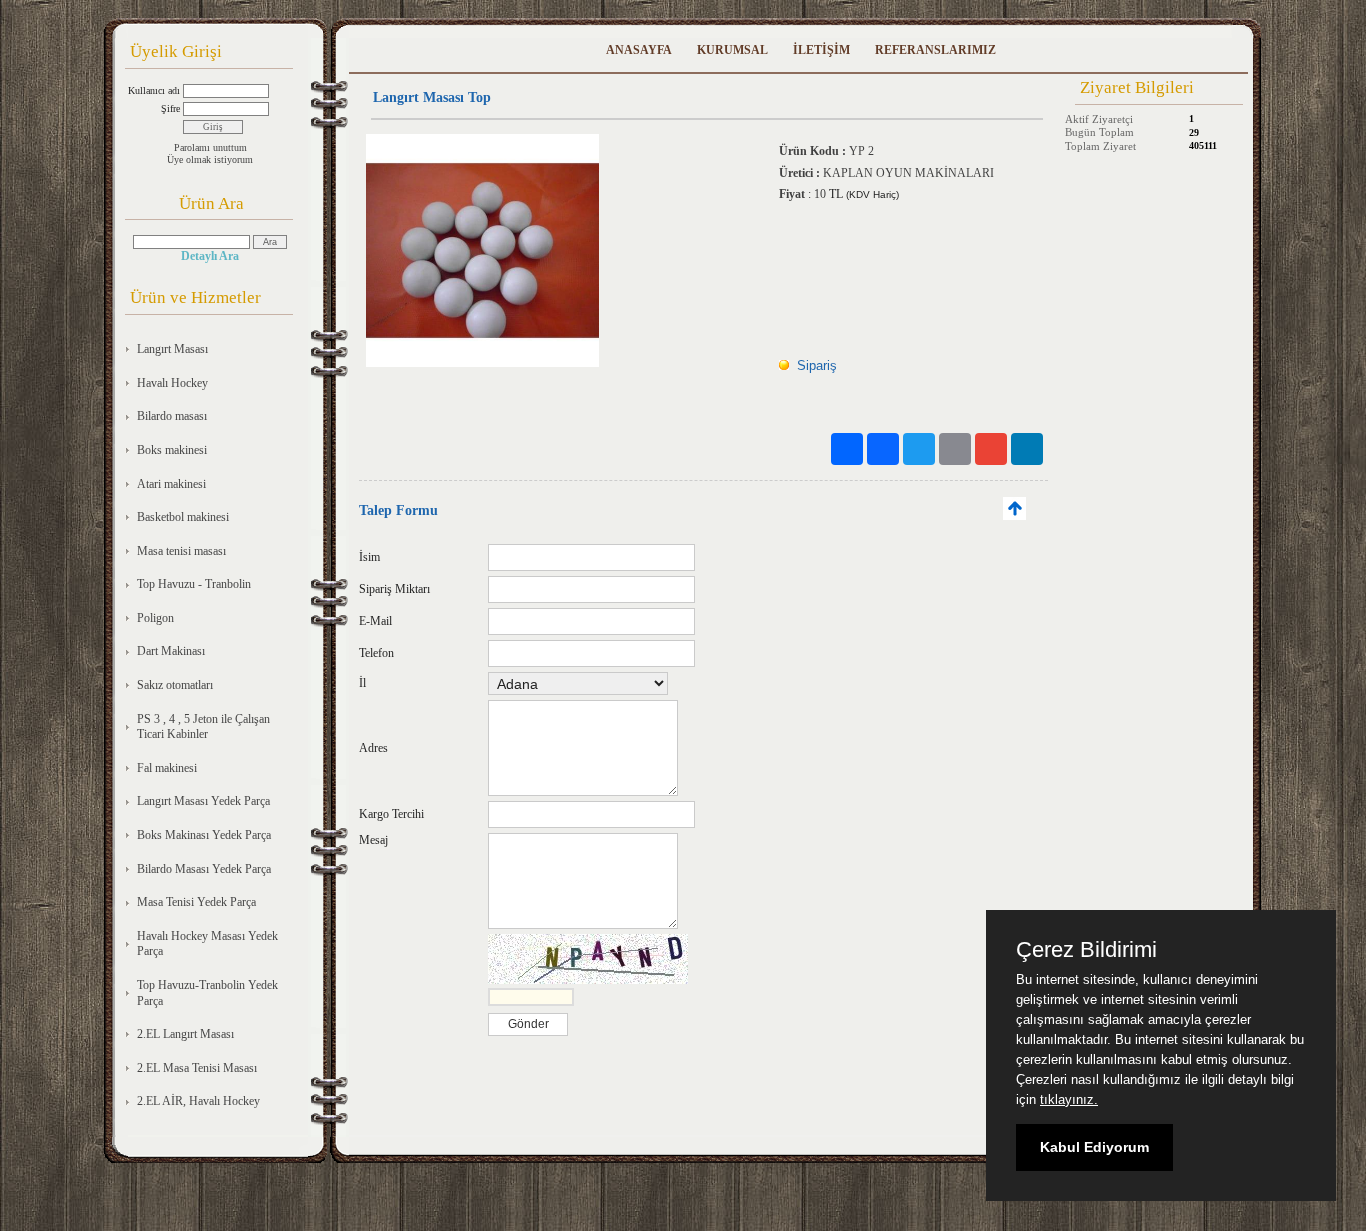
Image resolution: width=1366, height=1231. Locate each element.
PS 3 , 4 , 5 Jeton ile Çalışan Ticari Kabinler (203, 727)
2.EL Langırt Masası (185, 1034)
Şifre (170, 108)
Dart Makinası (171, 651)
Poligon (155, 618)
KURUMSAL (732, 50)
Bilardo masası (172, 416)
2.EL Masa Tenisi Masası (197, 1068)
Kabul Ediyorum (1094, 1147)
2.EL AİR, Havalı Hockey (198, 1101)
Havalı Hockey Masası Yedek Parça (207, 944)
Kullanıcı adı (154, 90)
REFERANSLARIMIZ (935, 50)
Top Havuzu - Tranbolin (194, 584)
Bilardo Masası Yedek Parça (204, 869)
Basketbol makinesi (183, 517)
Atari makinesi (171, 484)
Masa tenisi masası (181, 551)
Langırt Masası (172, 349)
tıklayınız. (1069, 1099)
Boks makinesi (172, 450)
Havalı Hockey (172, 383)
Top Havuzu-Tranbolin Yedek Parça (207, 993)
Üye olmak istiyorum (210, 159)
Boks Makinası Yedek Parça (204, 835)
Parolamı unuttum (210, 147)
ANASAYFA (639, 50)
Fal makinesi (167, 768)
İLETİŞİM (821, 50)
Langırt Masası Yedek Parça (203, 801)
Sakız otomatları (175, 685)
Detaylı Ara (210, 256)
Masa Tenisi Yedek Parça (196, 902)
